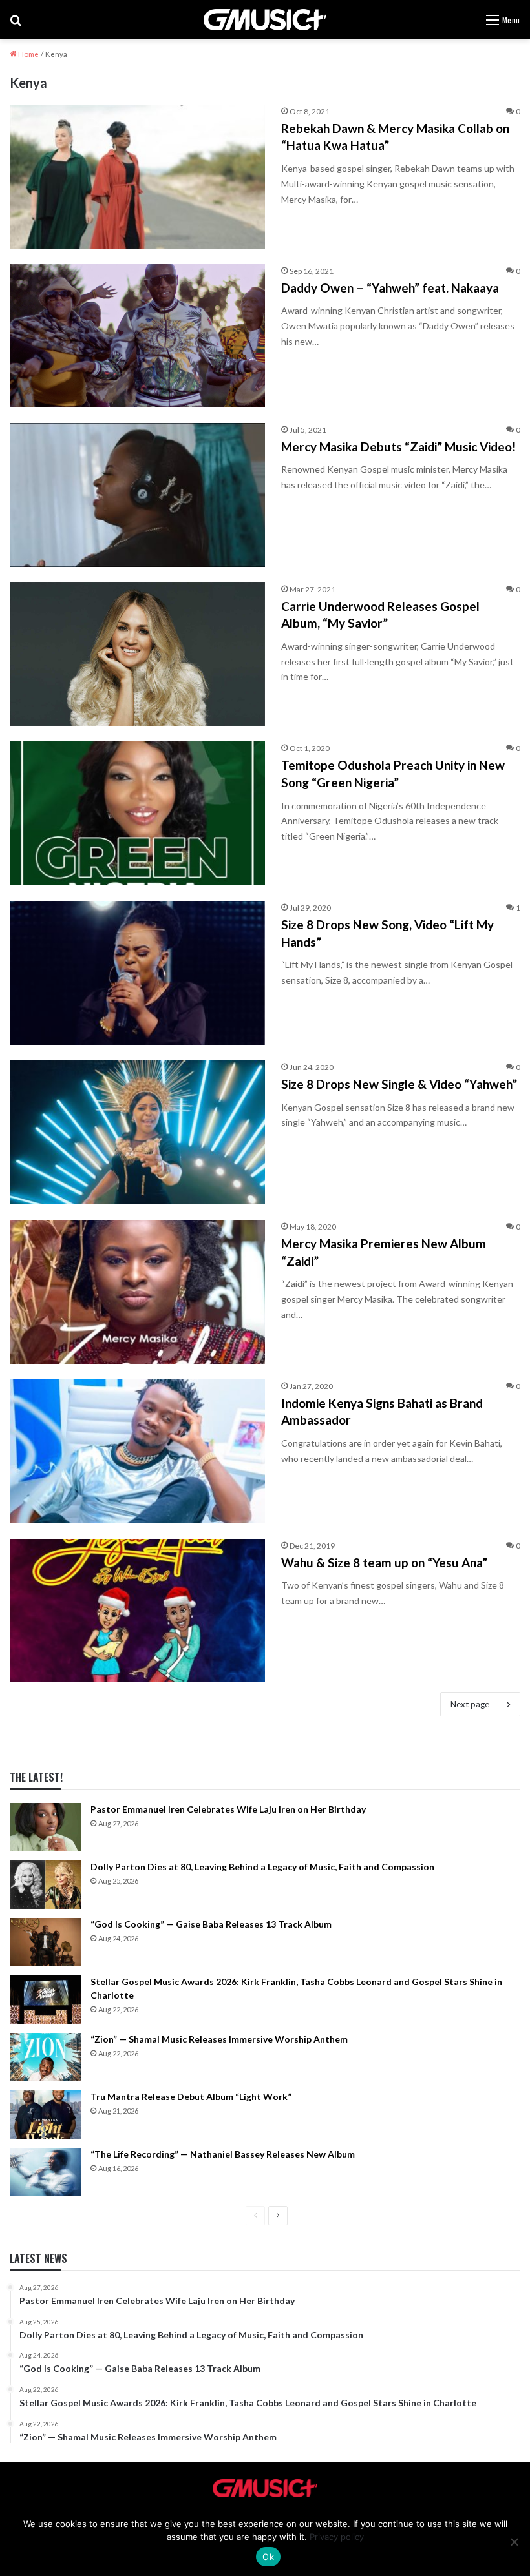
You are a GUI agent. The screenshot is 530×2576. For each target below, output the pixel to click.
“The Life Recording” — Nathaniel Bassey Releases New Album (223, 2154)
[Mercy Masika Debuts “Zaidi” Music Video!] (137, 495)
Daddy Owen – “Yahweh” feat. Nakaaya (390, 288)
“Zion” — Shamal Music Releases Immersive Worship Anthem (219, 2039)
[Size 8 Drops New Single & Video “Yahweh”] (137, 1132)
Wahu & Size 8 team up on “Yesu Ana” (384, 1562)
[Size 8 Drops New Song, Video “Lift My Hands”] (137, 973)
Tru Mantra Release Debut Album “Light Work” (191, 2097)
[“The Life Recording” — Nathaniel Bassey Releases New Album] (45, 2172)
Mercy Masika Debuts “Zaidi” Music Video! (398, 447)
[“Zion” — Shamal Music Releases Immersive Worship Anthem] (45, 2057)
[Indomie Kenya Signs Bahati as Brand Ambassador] (137, 1451)
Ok (268, 2557)
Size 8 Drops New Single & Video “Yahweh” (399, 1084)
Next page (470, 1704)
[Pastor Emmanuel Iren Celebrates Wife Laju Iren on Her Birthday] (45, 1827)
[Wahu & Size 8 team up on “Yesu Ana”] (137, 1611)
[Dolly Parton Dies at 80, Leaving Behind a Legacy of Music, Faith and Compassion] (45, 1885)
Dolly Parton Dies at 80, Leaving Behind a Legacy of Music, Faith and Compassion (262, 1867)
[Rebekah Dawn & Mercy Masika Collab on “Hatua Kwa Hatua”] (137, 177)
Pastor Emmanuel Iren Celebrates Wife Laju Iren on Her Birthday (228, 1809)
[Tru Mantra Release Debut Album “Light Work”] (45, 2115)
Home (28, 54)
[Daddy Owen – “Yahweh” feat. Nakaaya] (137, 336)
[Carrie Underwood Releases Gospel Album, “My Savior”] (137, 654)
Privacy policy (337, 2537)
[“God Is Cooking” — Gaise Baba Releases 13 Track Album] (45, 1942)
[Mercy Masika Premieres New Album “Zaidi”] (137, 1292)
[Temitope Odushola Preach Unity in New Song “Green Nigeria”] (137, 813)
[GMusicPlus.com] (265, 20)
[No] (514, 2542)
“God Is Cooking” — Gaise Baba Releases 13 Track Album (211, 1924)
